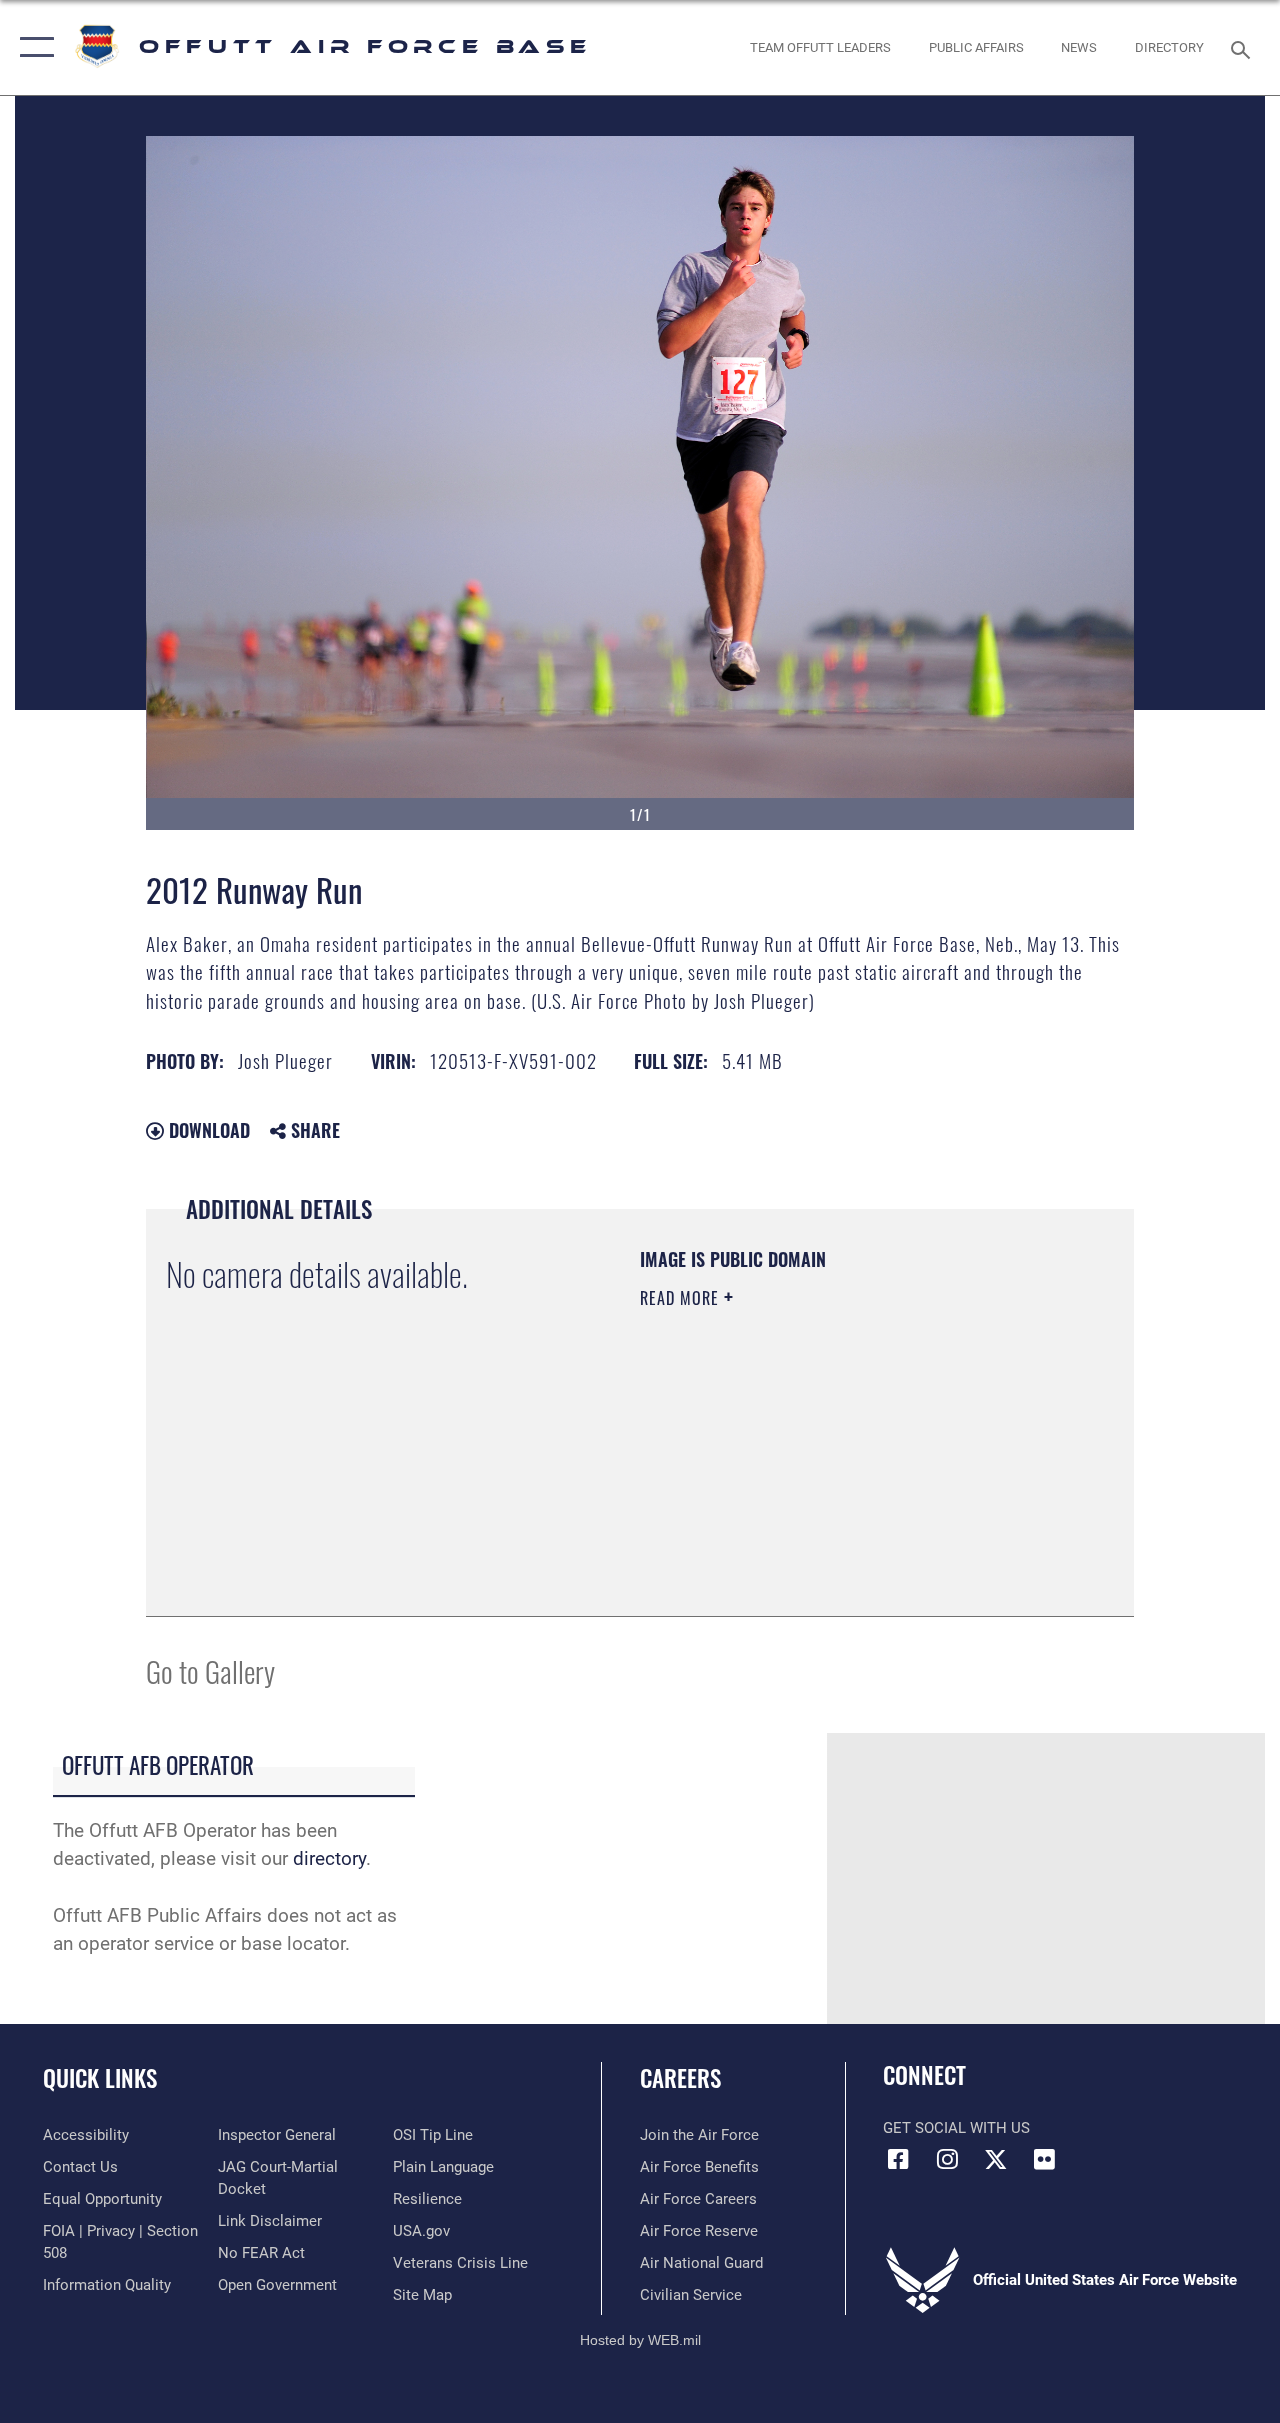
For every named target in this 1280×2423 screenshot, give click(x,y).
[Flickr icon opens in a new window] (1045, 2159)
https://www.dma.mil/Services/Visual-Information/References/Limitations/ (819, 1467)
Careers (680, 2078)
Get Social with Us (956, 2128)
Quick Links (100, 2078)
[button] (32, 47)
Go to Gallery (210, 1670)
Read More (682, 1298)
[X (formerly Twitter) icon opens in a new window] (996, 2159)
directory (329, 1859)
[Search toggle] (1244, 47)
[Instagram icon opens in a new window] (947, 2159)
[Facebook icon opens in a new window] (898, 2159)
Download (207, 1130)
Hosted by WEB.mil (640, 2340)
